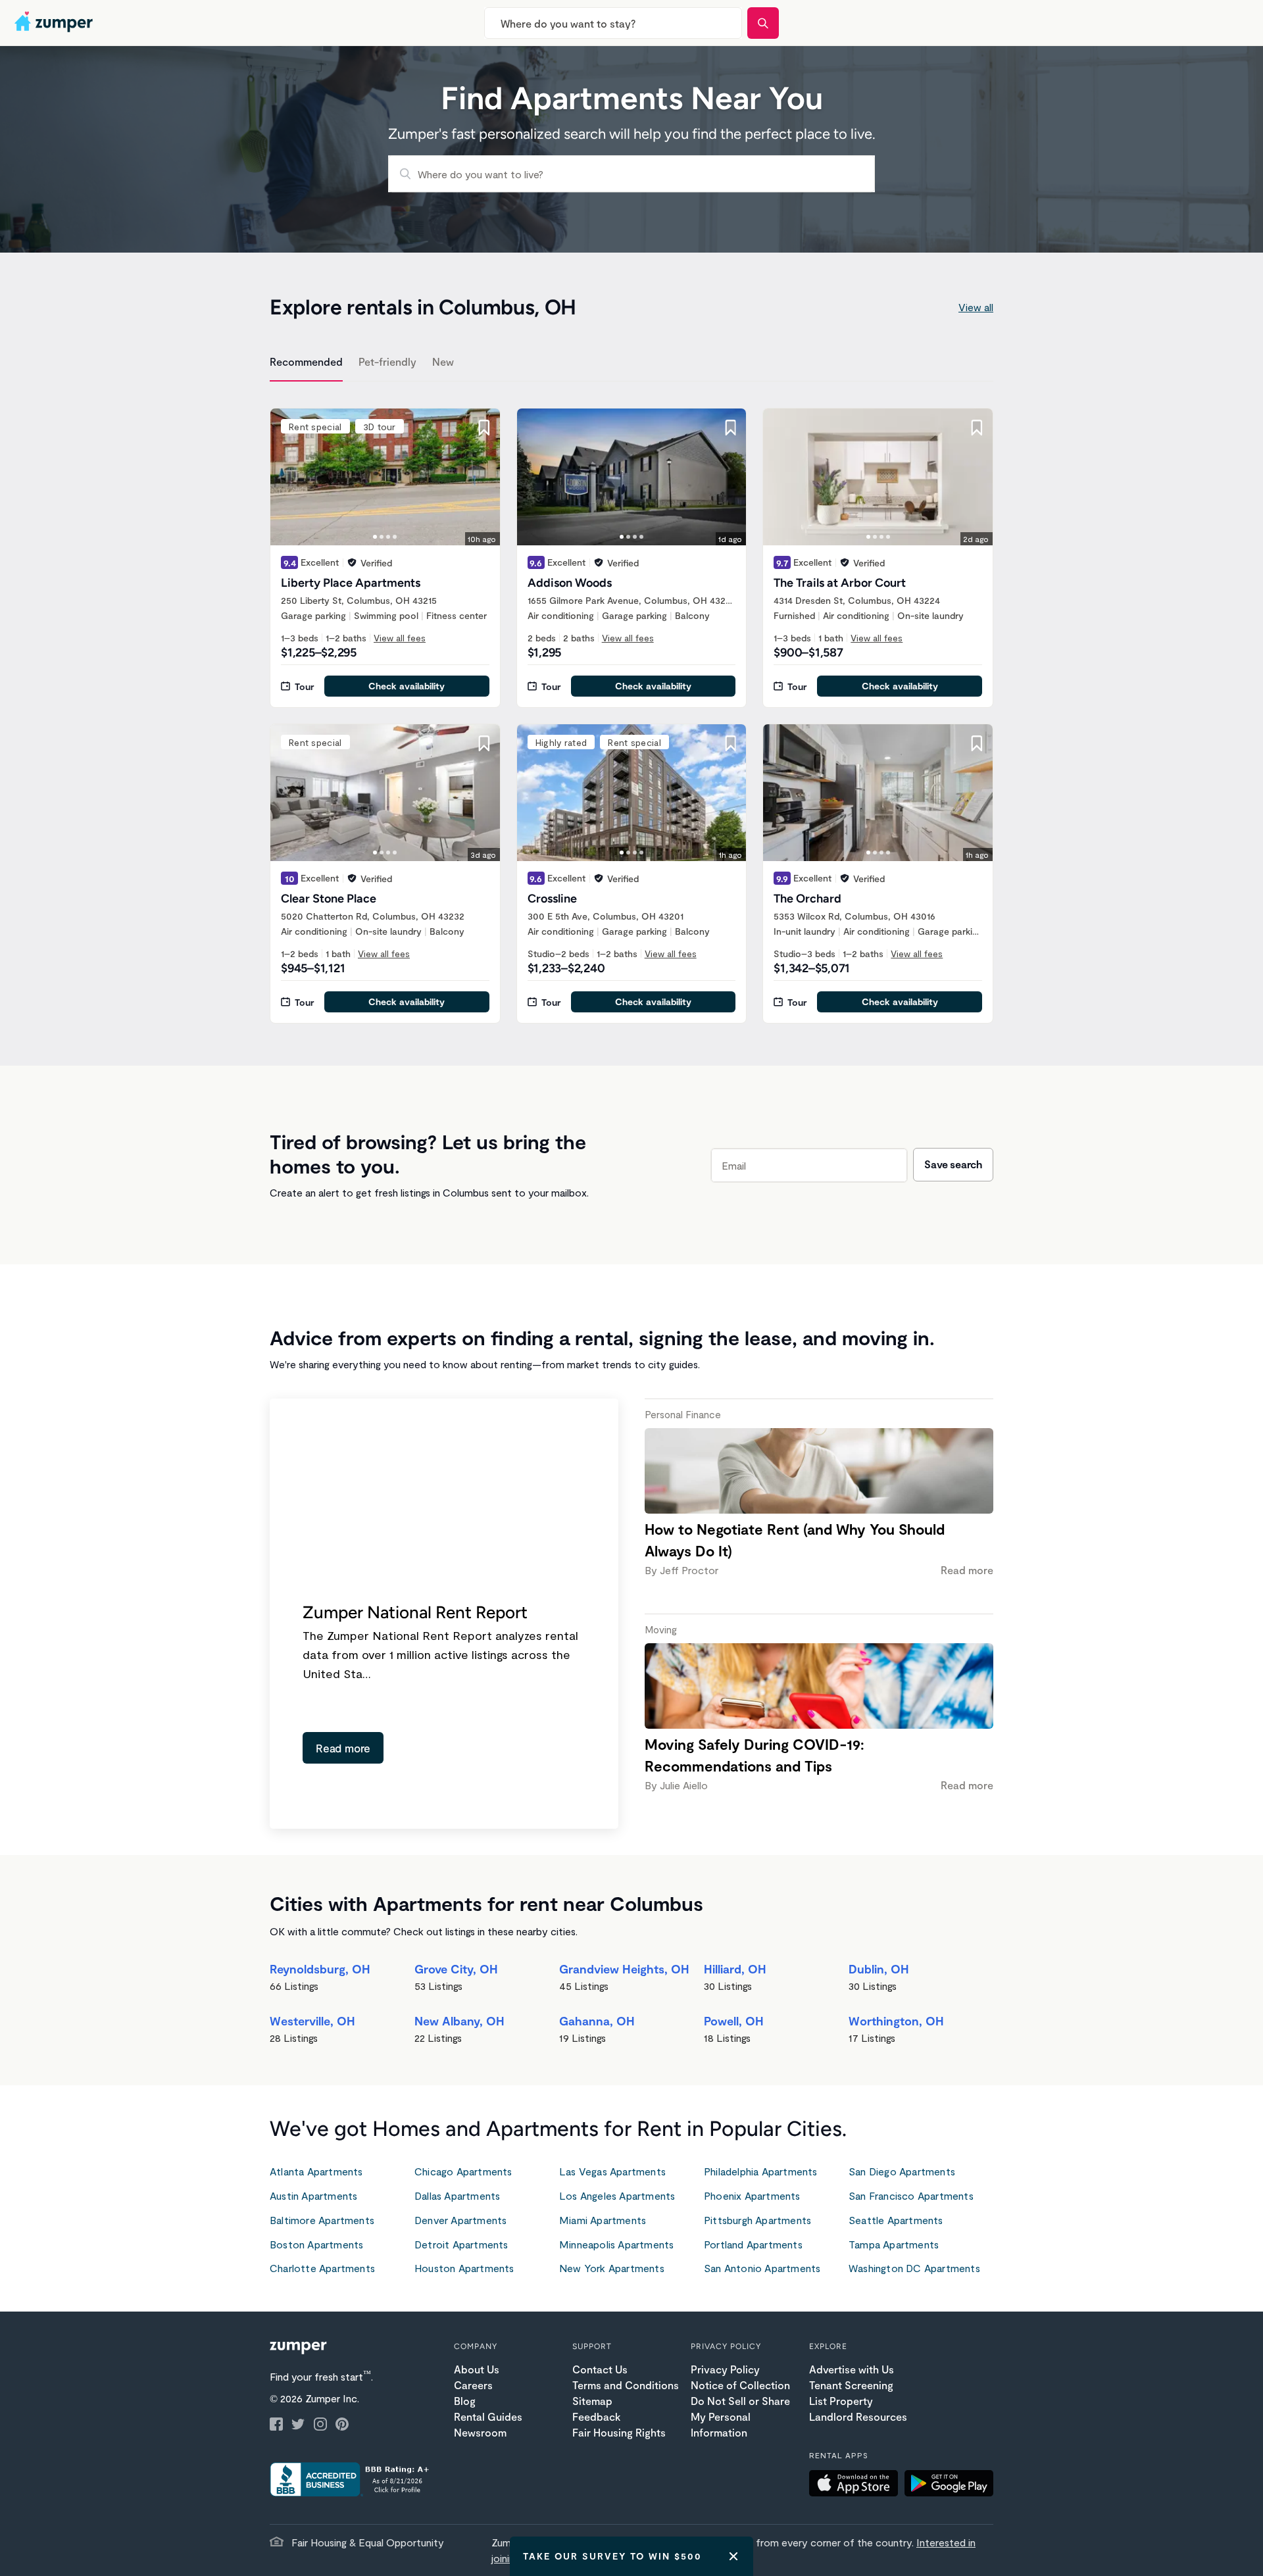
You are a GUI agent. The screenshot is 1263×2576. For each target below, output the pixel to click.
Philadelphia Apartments (761, 2171)
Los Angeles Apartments (617, 2195)
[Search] (763, 23)
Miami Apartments (603, 2220)
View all (976, 307)
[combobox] (613, 23)
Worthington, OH (896, 2021)
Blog (465, 2401)
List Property (841, 2401)
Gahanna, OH (597, 2021)
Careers (473, 2385)
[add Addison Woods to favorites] (730, 428)
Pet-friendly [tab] (387, 361)
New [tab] (443, 361)
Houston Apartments (464, 2268)
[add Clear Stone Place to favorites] (484, 743)
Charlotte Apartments (322, 2268)
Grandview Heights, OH (624, 1969)
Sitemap (592, 2401)
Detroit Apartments (461, 2244)
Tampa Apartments (894, 2244)
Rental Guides (488, 2416)
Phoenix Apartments (752, 2195)
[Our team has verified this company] (352, 562)
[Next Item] (482, 477)
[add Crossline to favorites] (730, 743)
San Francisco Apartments (911, 2195)
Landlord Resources (858, 2416)
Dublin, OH (879, 1969)
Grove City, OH (456, 1969)
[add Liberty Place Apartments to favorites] (484, 428)
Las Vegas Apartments (612, 2171)
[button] (857, 2485)
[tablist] (631, 364)
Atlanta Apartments (316, 2171)
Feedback (596, 2416)
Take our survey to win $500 (612, 2556)
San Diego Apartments (902, 2171)
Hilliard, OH (735, 1969)
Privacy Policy (725, 2369)
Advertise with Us (852, 2369)
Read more (343, 1748)
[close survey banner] (733, 2556)
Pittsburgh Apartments (757, 2220)
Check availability (407, 686)
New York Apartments (612, 2268)
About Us (477, 2369)
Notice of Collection (740, 2385)
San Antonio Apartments (762, 2268)
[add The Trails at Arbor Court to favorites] (977, 428)
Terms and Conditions (626, 2385)
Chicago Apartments (463, 2171)
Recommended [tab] (306, 361)
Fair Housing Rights (619, 2432)
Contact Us (600, 2369)
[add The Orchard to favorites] (977, 743)
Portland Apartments (753, 2244)
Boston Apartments (316, 2244)
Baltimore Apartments (322, 2220)
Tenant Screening (851, 2385)
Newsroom (480, 2432)
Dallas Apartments (457, 2195)
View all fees (400, 638)
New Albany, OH (459, 2021)
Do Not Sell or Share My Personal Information (740, 2416)
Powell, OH (734, 2021)
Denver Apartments (460, 2220)
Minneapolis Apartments (616, 2244)
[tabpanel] (631, 708)
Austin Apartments (313, 2195)
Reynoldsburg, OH (320, 1969)
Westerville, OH (312, 2021)
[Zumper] (55, 23)
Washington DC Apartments (914, 2268)
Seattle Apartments (896, 2220)
